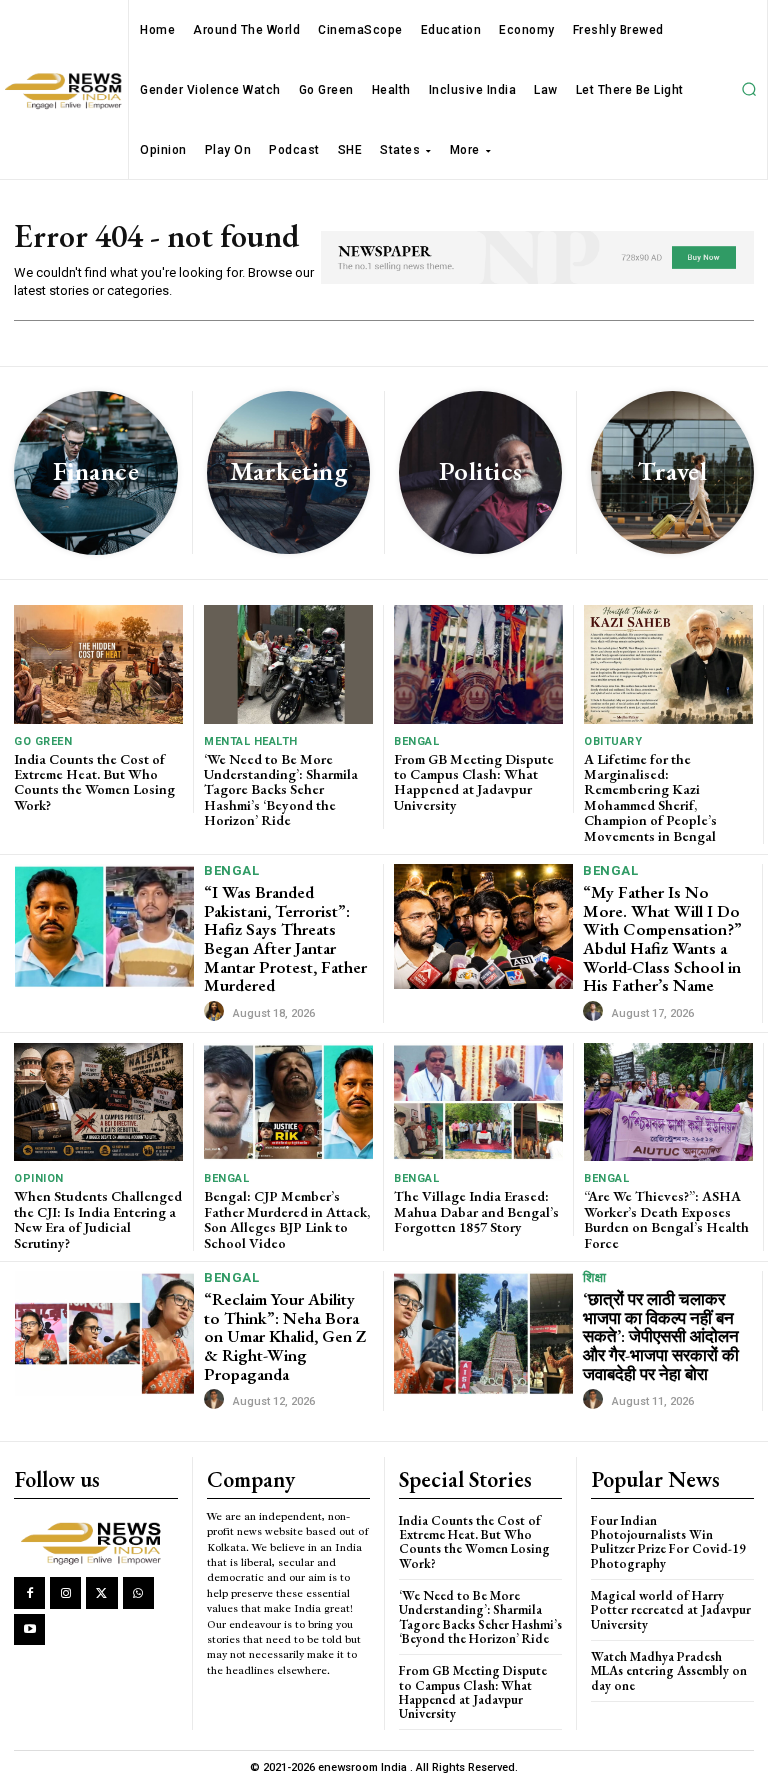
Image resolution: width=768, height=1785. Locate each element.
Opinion (39, 1178)
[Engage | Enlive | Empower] (95, 1541)
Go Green (43, 741)
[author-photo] (217, 1012)
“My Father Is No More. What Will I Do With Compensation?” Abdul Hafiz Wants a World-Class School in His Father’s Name (662, 938)
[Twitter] (101, 1592)
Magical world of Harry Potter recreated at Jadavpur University (671, 1610)
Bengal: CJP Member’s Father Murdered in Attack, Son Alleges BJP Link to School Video (287, 1219)
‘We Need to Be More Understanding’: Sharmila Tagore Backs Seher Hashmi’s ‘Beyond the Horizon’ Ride (281, 790)
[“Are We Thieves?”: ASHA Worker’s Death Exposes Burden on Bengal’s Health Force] (668, 1102)
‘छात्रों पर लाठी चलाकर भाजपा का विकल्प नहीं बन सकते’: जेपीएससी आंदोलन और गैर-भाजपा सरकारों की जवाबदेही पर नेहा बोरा (661, 1336)
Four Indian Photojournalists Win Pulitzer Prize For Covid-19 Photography (668, 1542)
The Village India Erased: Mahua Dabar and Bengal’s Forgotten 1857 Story (476, 1211)
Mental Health (251, 741)
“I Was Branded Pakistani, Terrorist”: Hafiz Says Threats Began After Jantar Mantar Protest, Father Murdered (285, 938)
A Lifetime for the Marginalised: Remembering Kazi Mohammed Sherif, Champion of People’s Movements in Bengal (650, 797)
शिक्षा (594, 1277)
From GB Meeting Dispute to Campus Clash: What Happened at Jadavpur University (474, 782)
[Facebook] (29, 1592)
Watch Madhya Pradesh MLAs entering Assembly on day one (669, 1671)
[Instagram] (65, 1592)
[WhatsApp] (138, 1592)
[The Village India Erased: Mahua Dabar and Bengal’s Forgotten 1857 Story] (478, 1102)
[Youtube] (29, 1629)
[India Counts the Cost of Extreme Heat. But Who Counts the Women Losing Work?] (98, 664)
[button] (749, 90)
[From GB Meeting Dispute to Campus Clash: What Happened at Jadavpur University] (478, 664)
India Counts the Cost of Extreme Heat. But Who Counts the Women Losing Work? (94, 782)
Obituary (613, 741)
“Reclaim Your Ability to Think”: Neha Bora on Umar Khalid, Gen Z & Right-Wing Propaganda (285, 1336)
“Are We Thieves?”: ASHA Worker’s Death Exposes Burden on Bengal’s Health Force (666, 1219)
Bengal (416, 741)
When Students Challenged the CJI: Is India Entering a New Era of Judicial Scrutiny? (98, 1219)
